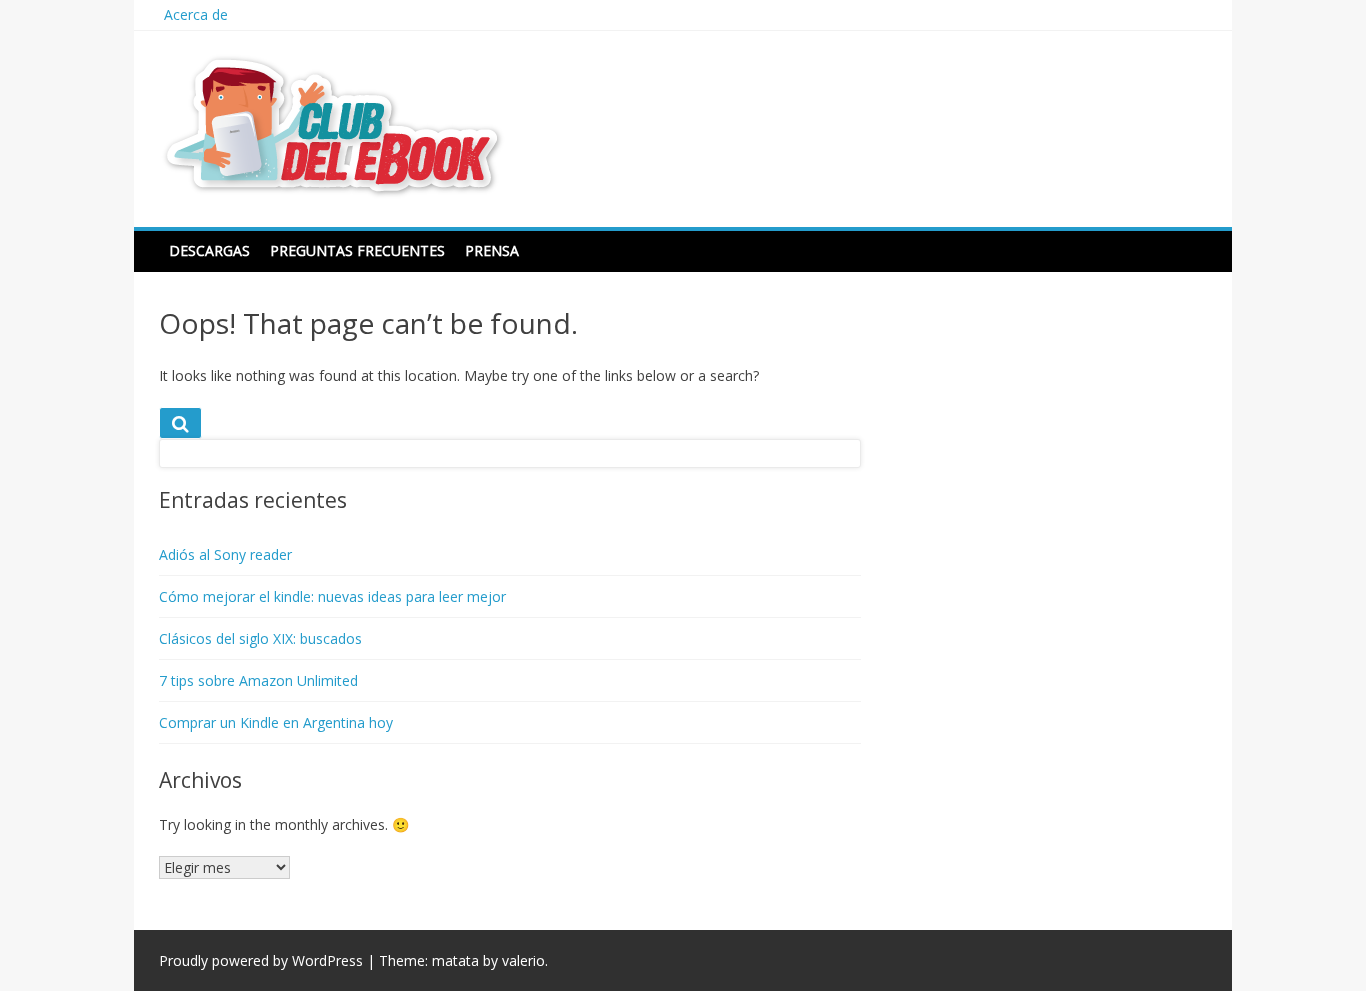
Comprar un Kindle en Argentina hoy (276, 722)
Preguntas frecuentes (357, 250)
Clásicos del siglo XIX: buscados (260, 638)
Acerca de (196, 14)
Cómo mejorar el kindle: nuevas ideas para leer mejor (332, 596)
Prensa (492, 250)
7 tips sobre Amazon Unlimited (258, 680)
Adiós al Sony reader (225, 554)
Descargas (209, 250)
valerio (523, 960)
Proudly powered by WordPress (261, 960)
